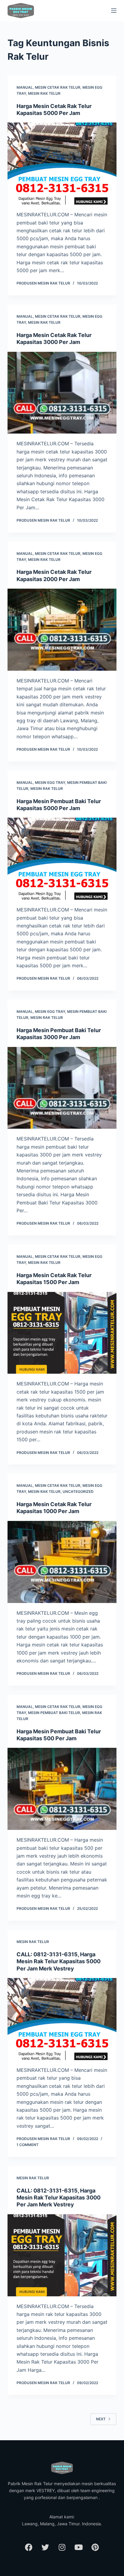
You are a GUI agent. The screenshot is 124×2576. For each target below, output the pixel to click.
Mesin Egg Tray (50, 782)
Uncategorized (78, 1492)
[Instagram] (62, 2547)
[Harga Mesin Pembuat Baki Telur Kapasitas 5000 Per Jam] (62, 859)
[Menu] (114, 11)
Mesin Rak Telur (44, 93)
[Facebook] (29, 2547)
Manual (25, 87)
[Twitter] (45, 2547)
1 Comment (28, 2145)
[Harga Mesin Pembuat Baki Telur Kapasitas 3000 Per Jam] (62, 1088)
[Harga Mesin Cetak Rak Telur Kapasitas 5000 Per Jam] (62, 164)
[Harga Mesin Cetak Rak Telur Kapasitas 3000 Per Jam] (62, 393)
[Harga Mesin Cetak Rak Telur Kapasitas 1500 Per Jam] (62, 1333)
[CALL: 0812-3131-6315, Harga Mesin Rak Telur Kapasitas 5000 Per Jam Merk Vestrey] (62, 2019)
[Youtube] (79, 2547)
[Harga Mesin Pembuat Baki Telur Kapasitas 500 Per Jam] (62, 1789)
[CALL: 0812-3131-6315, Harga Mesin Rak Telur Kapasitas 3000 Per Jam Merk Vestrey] (62, 2255)
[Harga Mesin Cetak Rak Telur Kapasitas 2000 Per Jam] (62, 630)
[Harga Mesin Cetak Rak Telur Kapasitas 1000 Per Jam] (62, 1562)
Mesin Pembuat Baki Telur (54, 1713)
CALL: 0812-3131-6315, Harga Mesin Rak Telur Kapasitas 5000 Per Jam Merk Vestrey (59, 1961)
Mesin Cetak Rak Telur (58, 87)
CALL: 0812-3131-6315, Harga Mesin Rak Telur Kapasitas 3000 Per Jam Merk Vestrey (59, 2198)
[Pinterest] (95, 2547)
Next (101, 2419)
